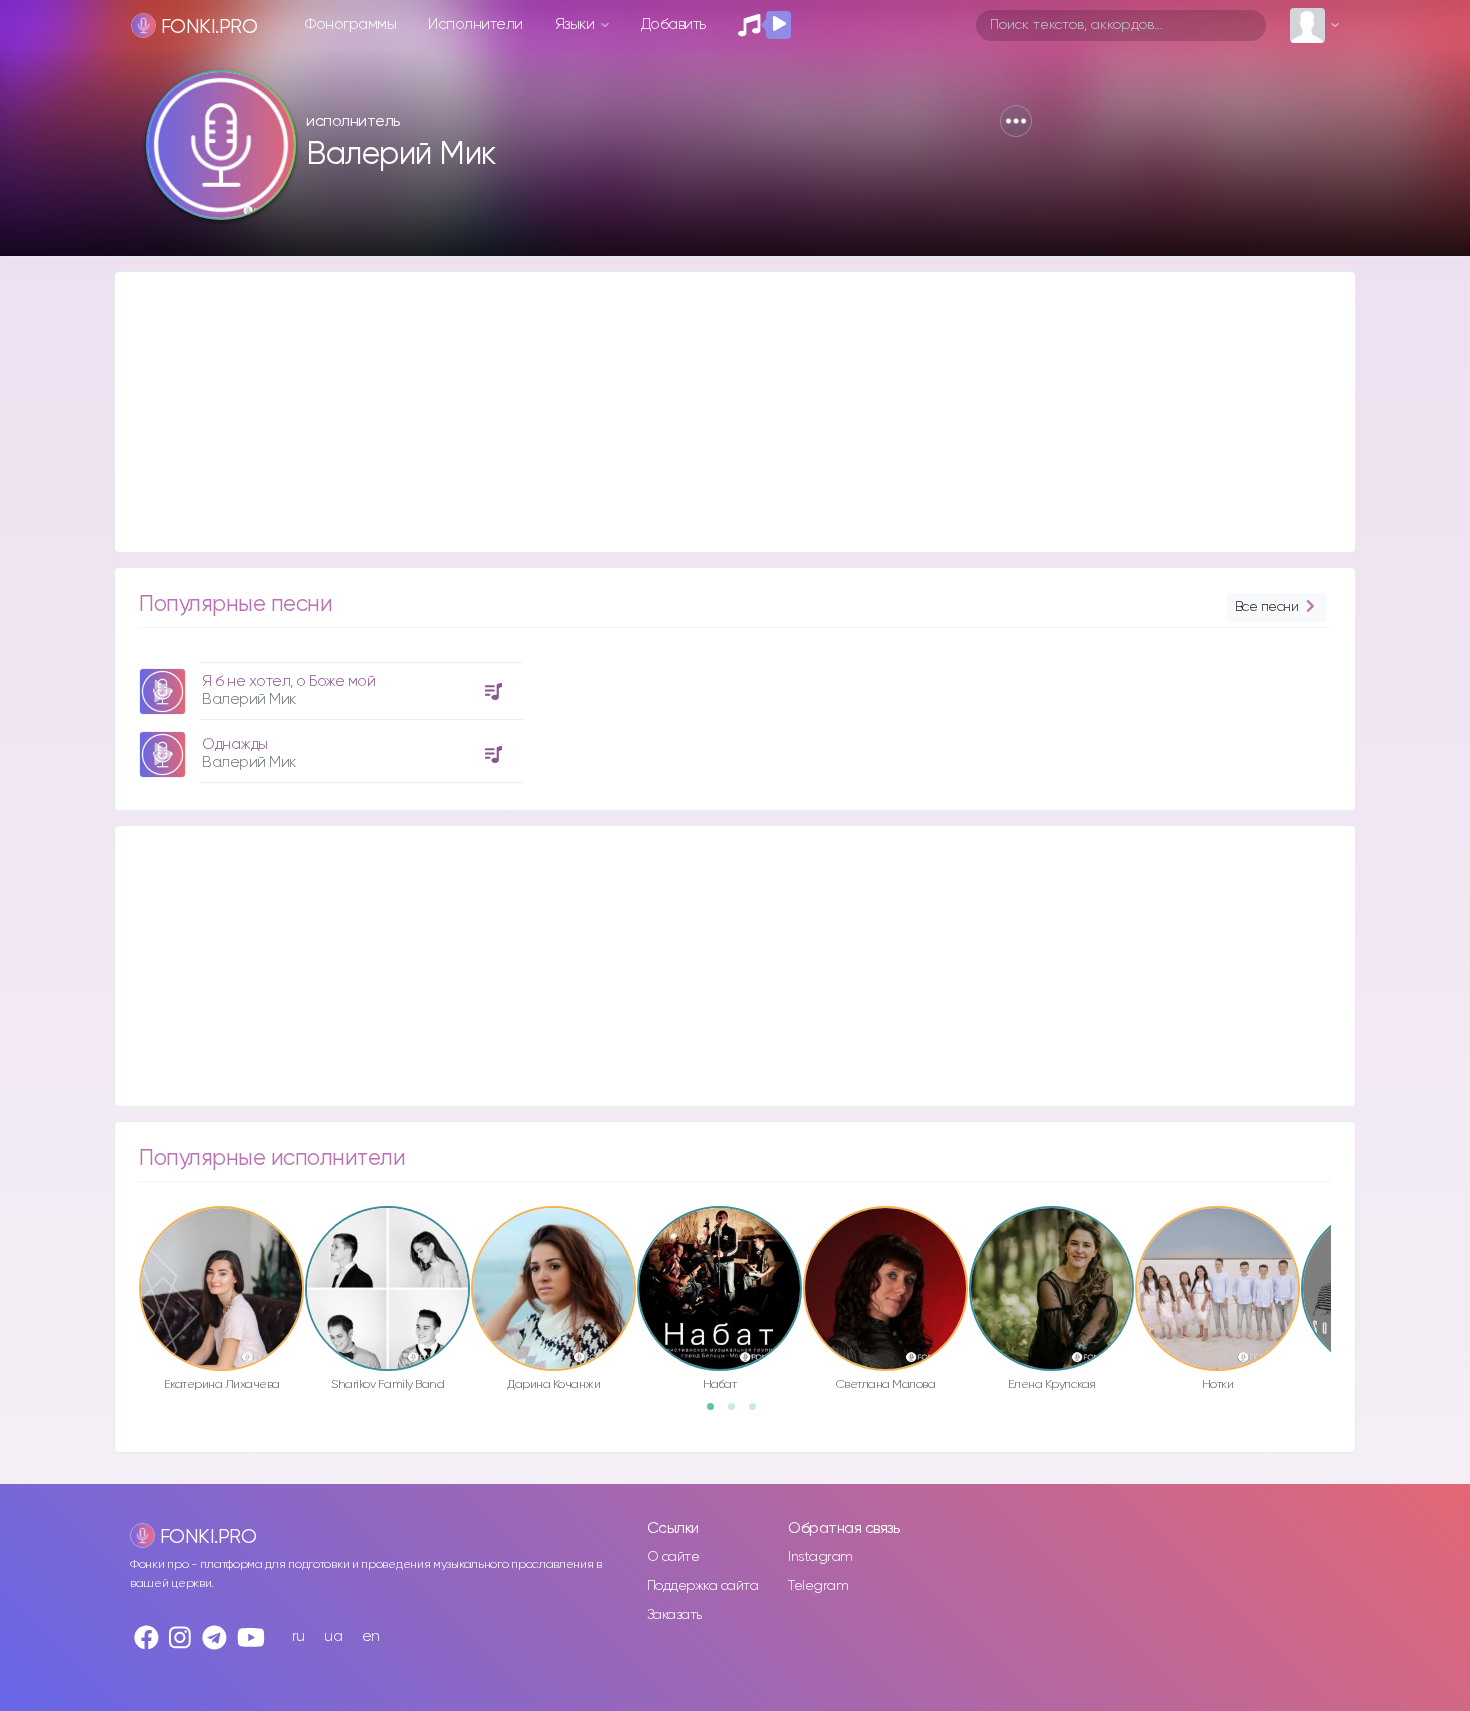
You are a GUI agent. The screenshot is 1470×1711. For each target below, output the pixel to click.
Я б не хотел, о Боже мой (288, 681)
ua (333, 1636)
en (371, 1636)
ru (298, 1636)
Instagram (820, 1557)
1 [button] (717, 1413)
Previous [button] (129, 1246)
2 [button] (738, 1413)
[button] (1016, 121)
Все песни (1267, 607)
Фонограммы (350, 24)
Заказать (674, 1615)
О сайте (673, 1557)
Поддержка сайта (703, 1586)
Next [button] (1341, 1246)
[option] (328, 715)
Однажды (235, 744)
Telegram (818, 1586)
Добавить (673, 24)
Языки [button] (576, 24)
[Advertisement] (715, 412)
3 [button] (759, 1413)
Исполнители (475, 24)
